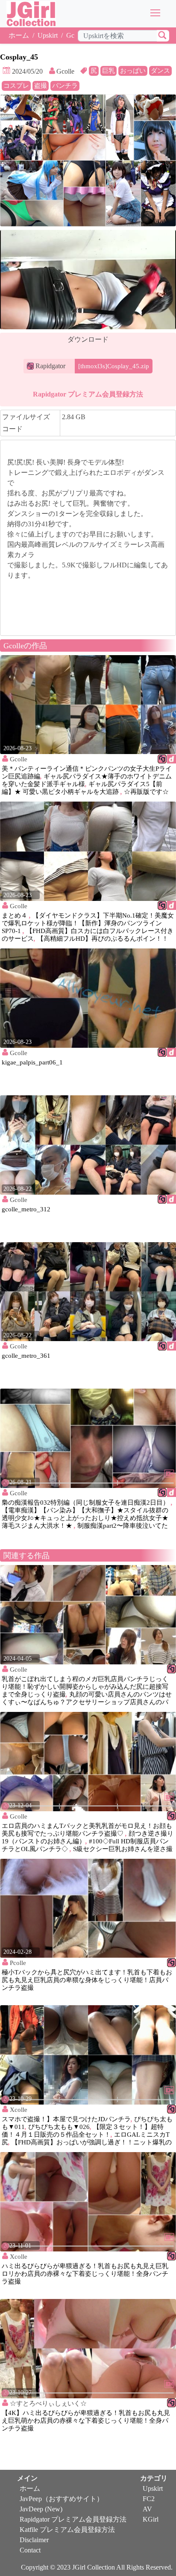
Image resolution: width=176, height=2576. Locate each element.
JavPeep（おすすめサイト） (62, 2499)
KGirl (151, 2519)
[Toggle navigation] (156, 13)
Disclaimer (34, 2540)
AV (147, 2509)
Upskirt (48, 35)
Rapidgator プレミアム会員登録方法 (88, 394)
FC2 (149, 2499)
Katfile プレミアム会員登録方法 (67, 2530)
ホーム (19, 35)
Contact (30, 2550)
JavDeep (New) (41, 2509)
